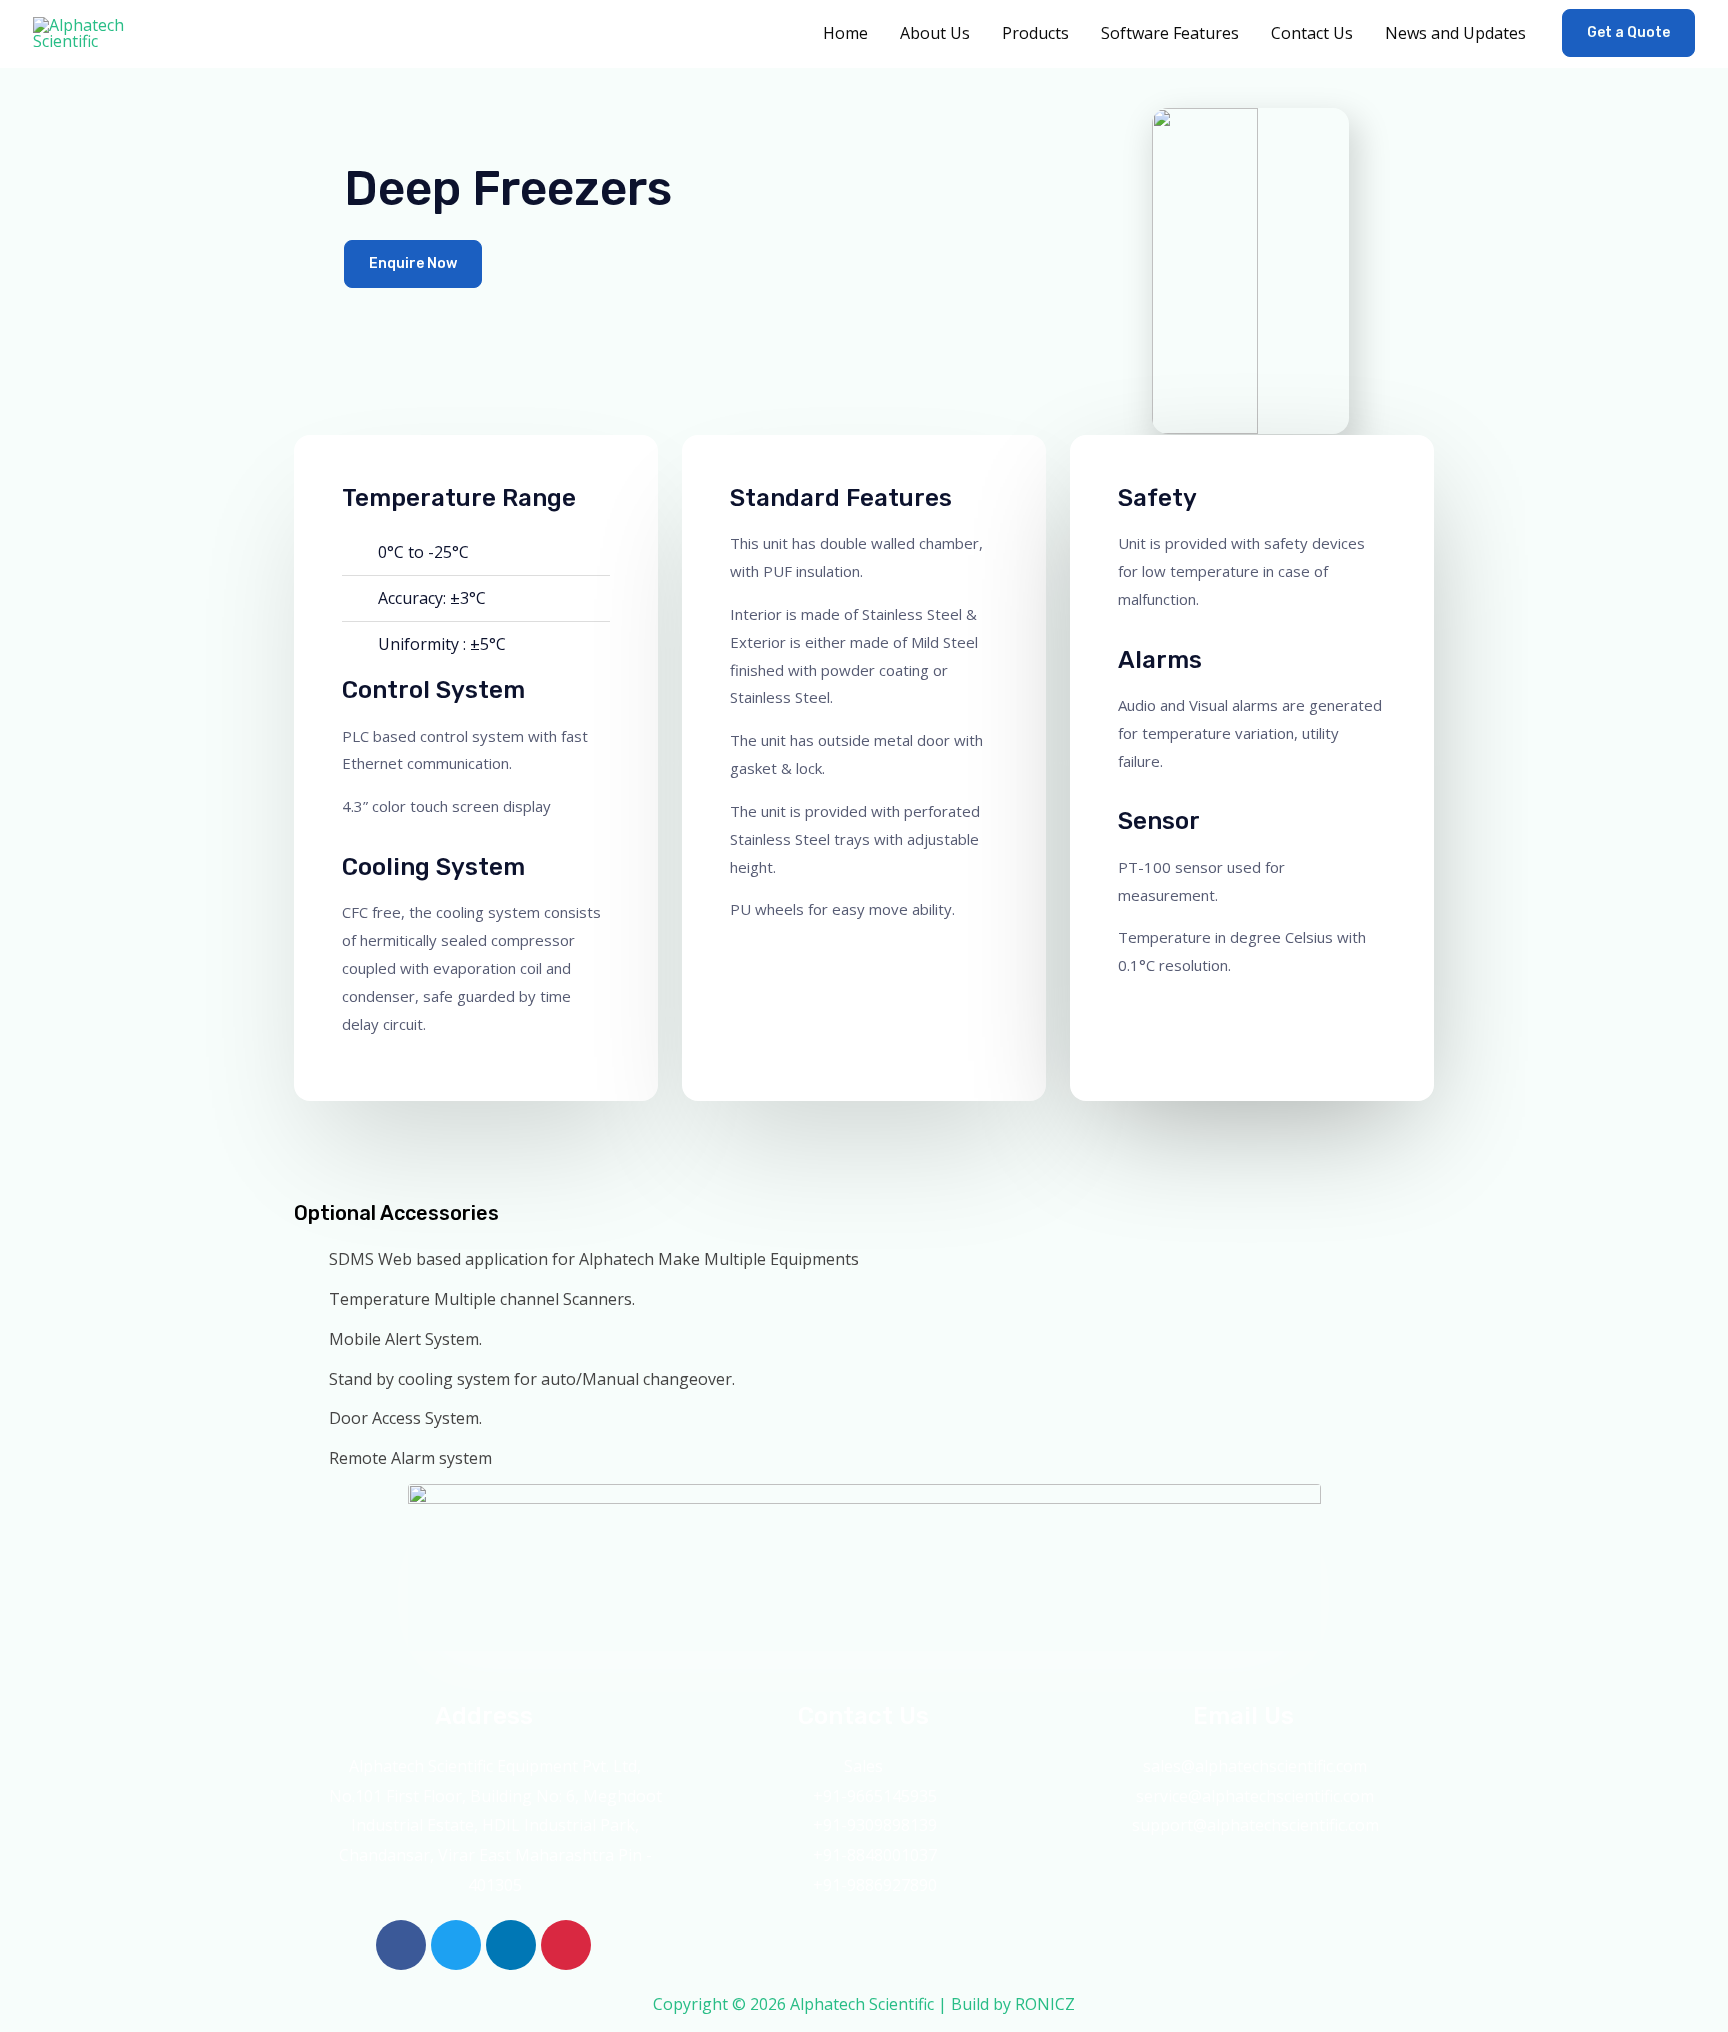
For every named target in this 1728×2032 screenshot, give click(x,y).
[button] (1628, 33)
